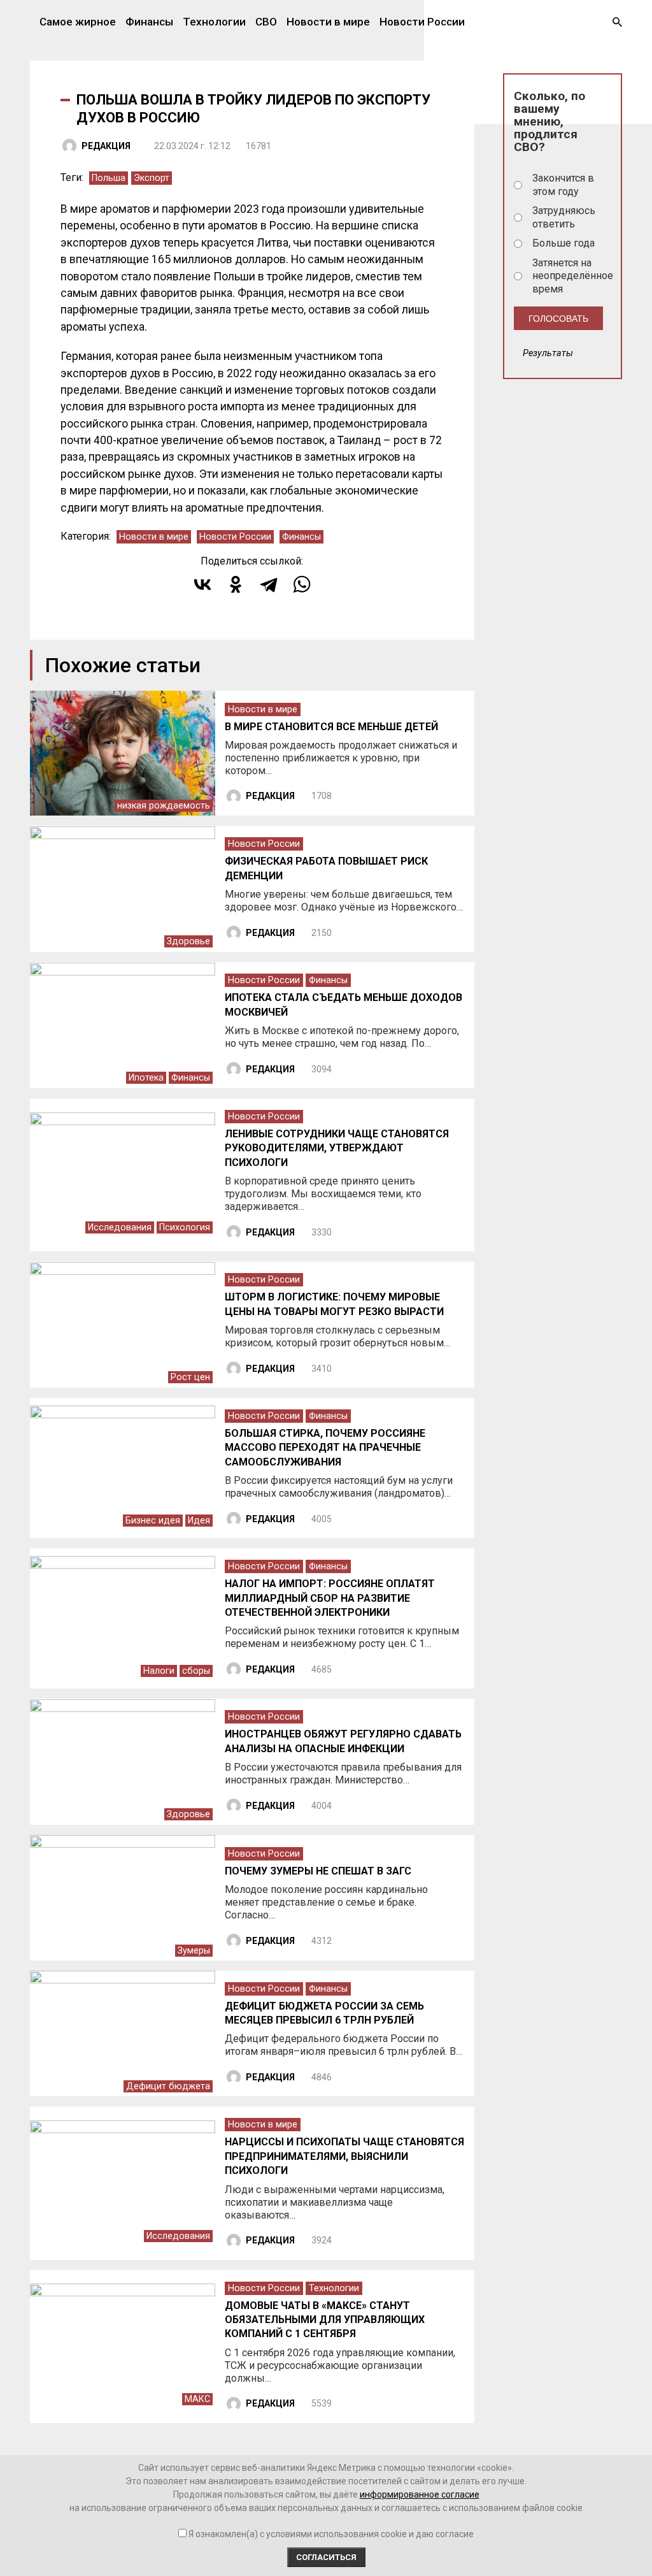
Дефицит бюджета (168, 2086)
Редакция (106, 146)
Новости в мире (328, 22)
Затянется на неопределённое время (572, 276)
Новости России (422, 22)
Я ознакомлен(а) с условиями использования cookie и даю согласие (331, 2534)
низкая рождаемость (164, 806)
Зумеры (194, 1951)
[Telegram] (269, 584)
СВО (266, 22)
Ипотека (146, 1078)
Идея (199, 1521)
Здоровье (188, 941)
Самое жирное (78, 22)
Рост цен (190, 1377)
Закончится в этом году (563, 185)
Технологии (214, 22)
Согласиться (326, 2557)
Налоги (159, 1671)
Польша (109, 178)
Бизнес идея (153, 1521)
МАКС (197, 2399)
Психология (185, 1227)
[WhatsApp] (302, 584)
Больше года (563, 243)
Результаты (548, 353)
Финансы (149, 22)
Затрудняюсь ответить (564, 217)
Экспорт (152, 178)
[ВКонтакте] (202, 584)
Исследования (120, 1227)
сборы (196, 1671)
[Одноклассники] (236, 584)
